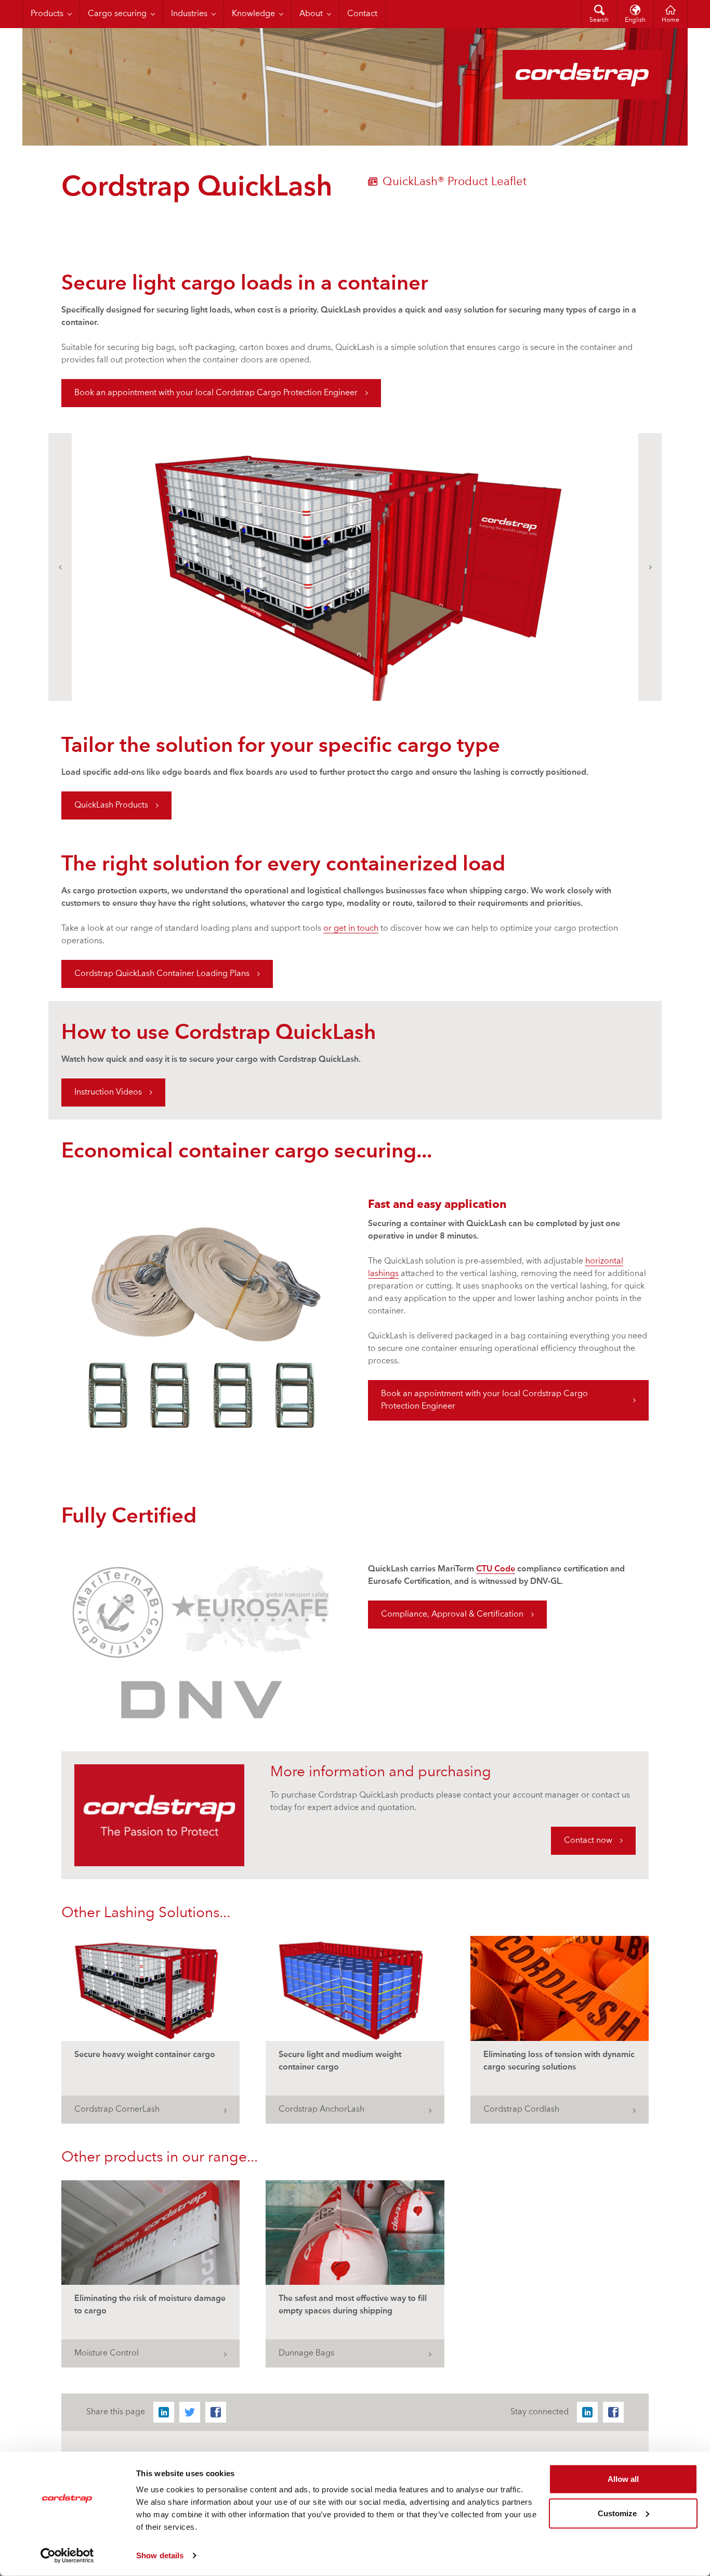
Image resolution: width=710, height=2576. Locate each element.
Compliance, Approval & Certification (452, 1615)
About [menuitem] (311, 14)
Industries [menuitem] (189, 14)
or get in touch (351, 929)
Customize (617, 2513)
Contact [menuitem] (362, 14)
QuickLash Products (111, 805)
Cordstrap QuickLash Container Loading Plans (162, 974)
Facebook (216, 2412)
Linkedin (164, 2412)
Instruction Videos (108, 1092)
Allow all (623, 2479)
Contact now (588, 1841)
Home (670, 20)
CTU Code (496, 1569)
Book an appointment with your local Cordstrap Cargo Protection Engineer (216, 393)
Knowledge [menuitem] (253, 14)
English (635, 20)
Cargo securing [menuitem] (117, 14)
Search (599, 20)
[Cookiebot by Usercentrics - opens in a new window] (67, 2556)
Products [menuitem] (47, 14)
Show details (160, 2555)
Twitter (190, 2412)
